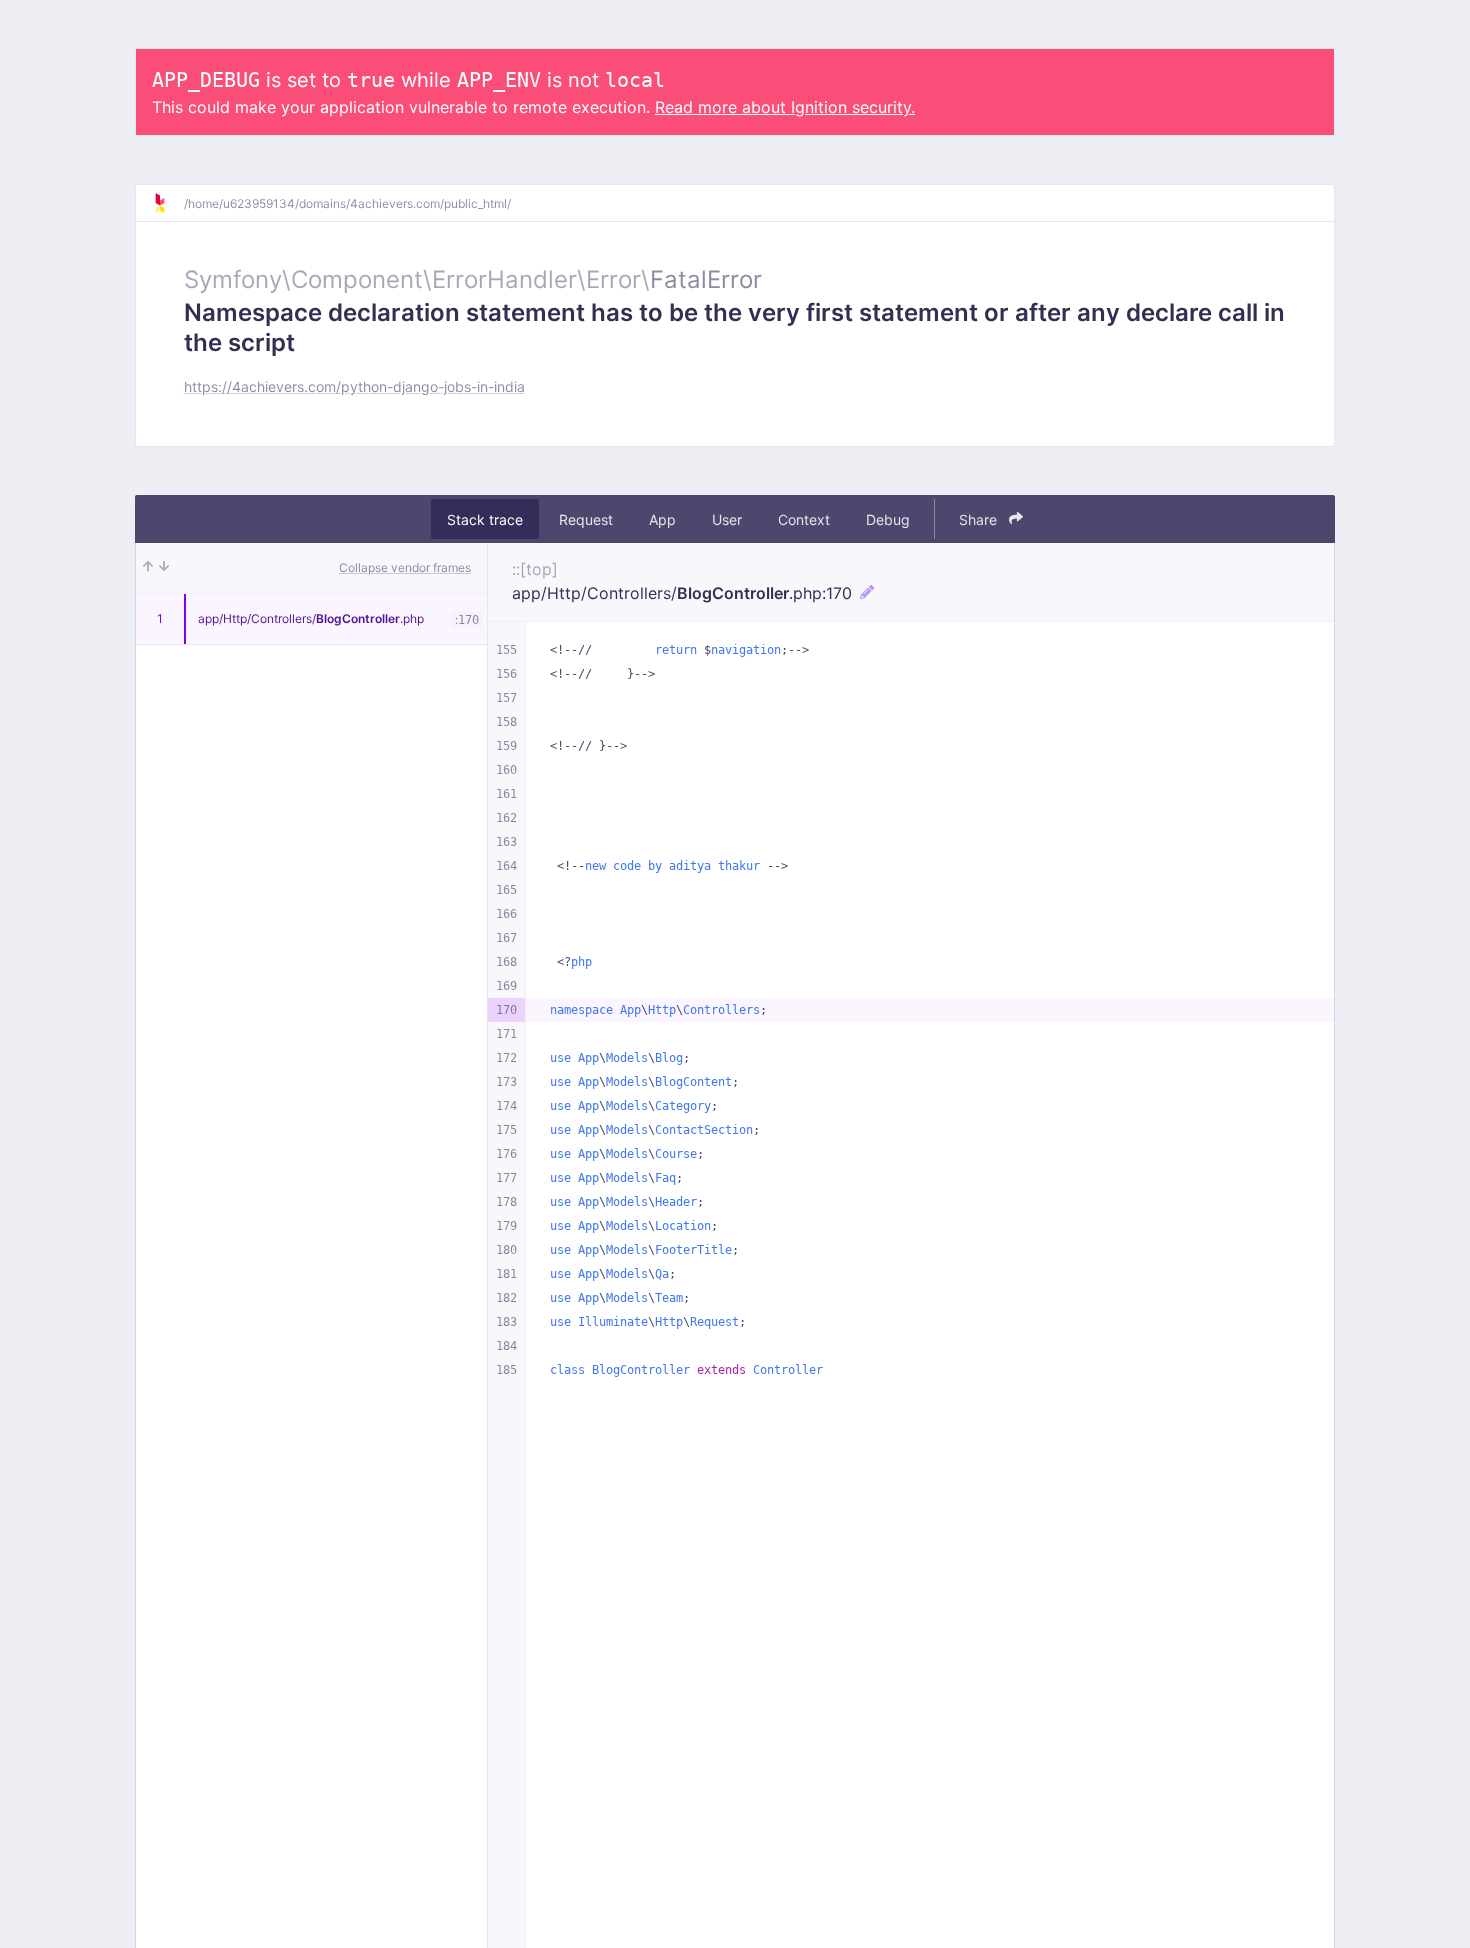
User (727, 519)
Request (586, 519)
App (662, 519)
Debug (888, 519)
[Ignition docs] (168, 203)
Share (980, 519)
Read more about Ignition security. (785, 107)
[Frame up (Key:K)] (148, 568)
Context (804, 519)
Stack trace (485, 519)
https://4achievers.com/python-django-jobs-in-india (354, 386)
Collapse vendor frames (405, 567)
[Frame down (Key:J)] (164, 568)
